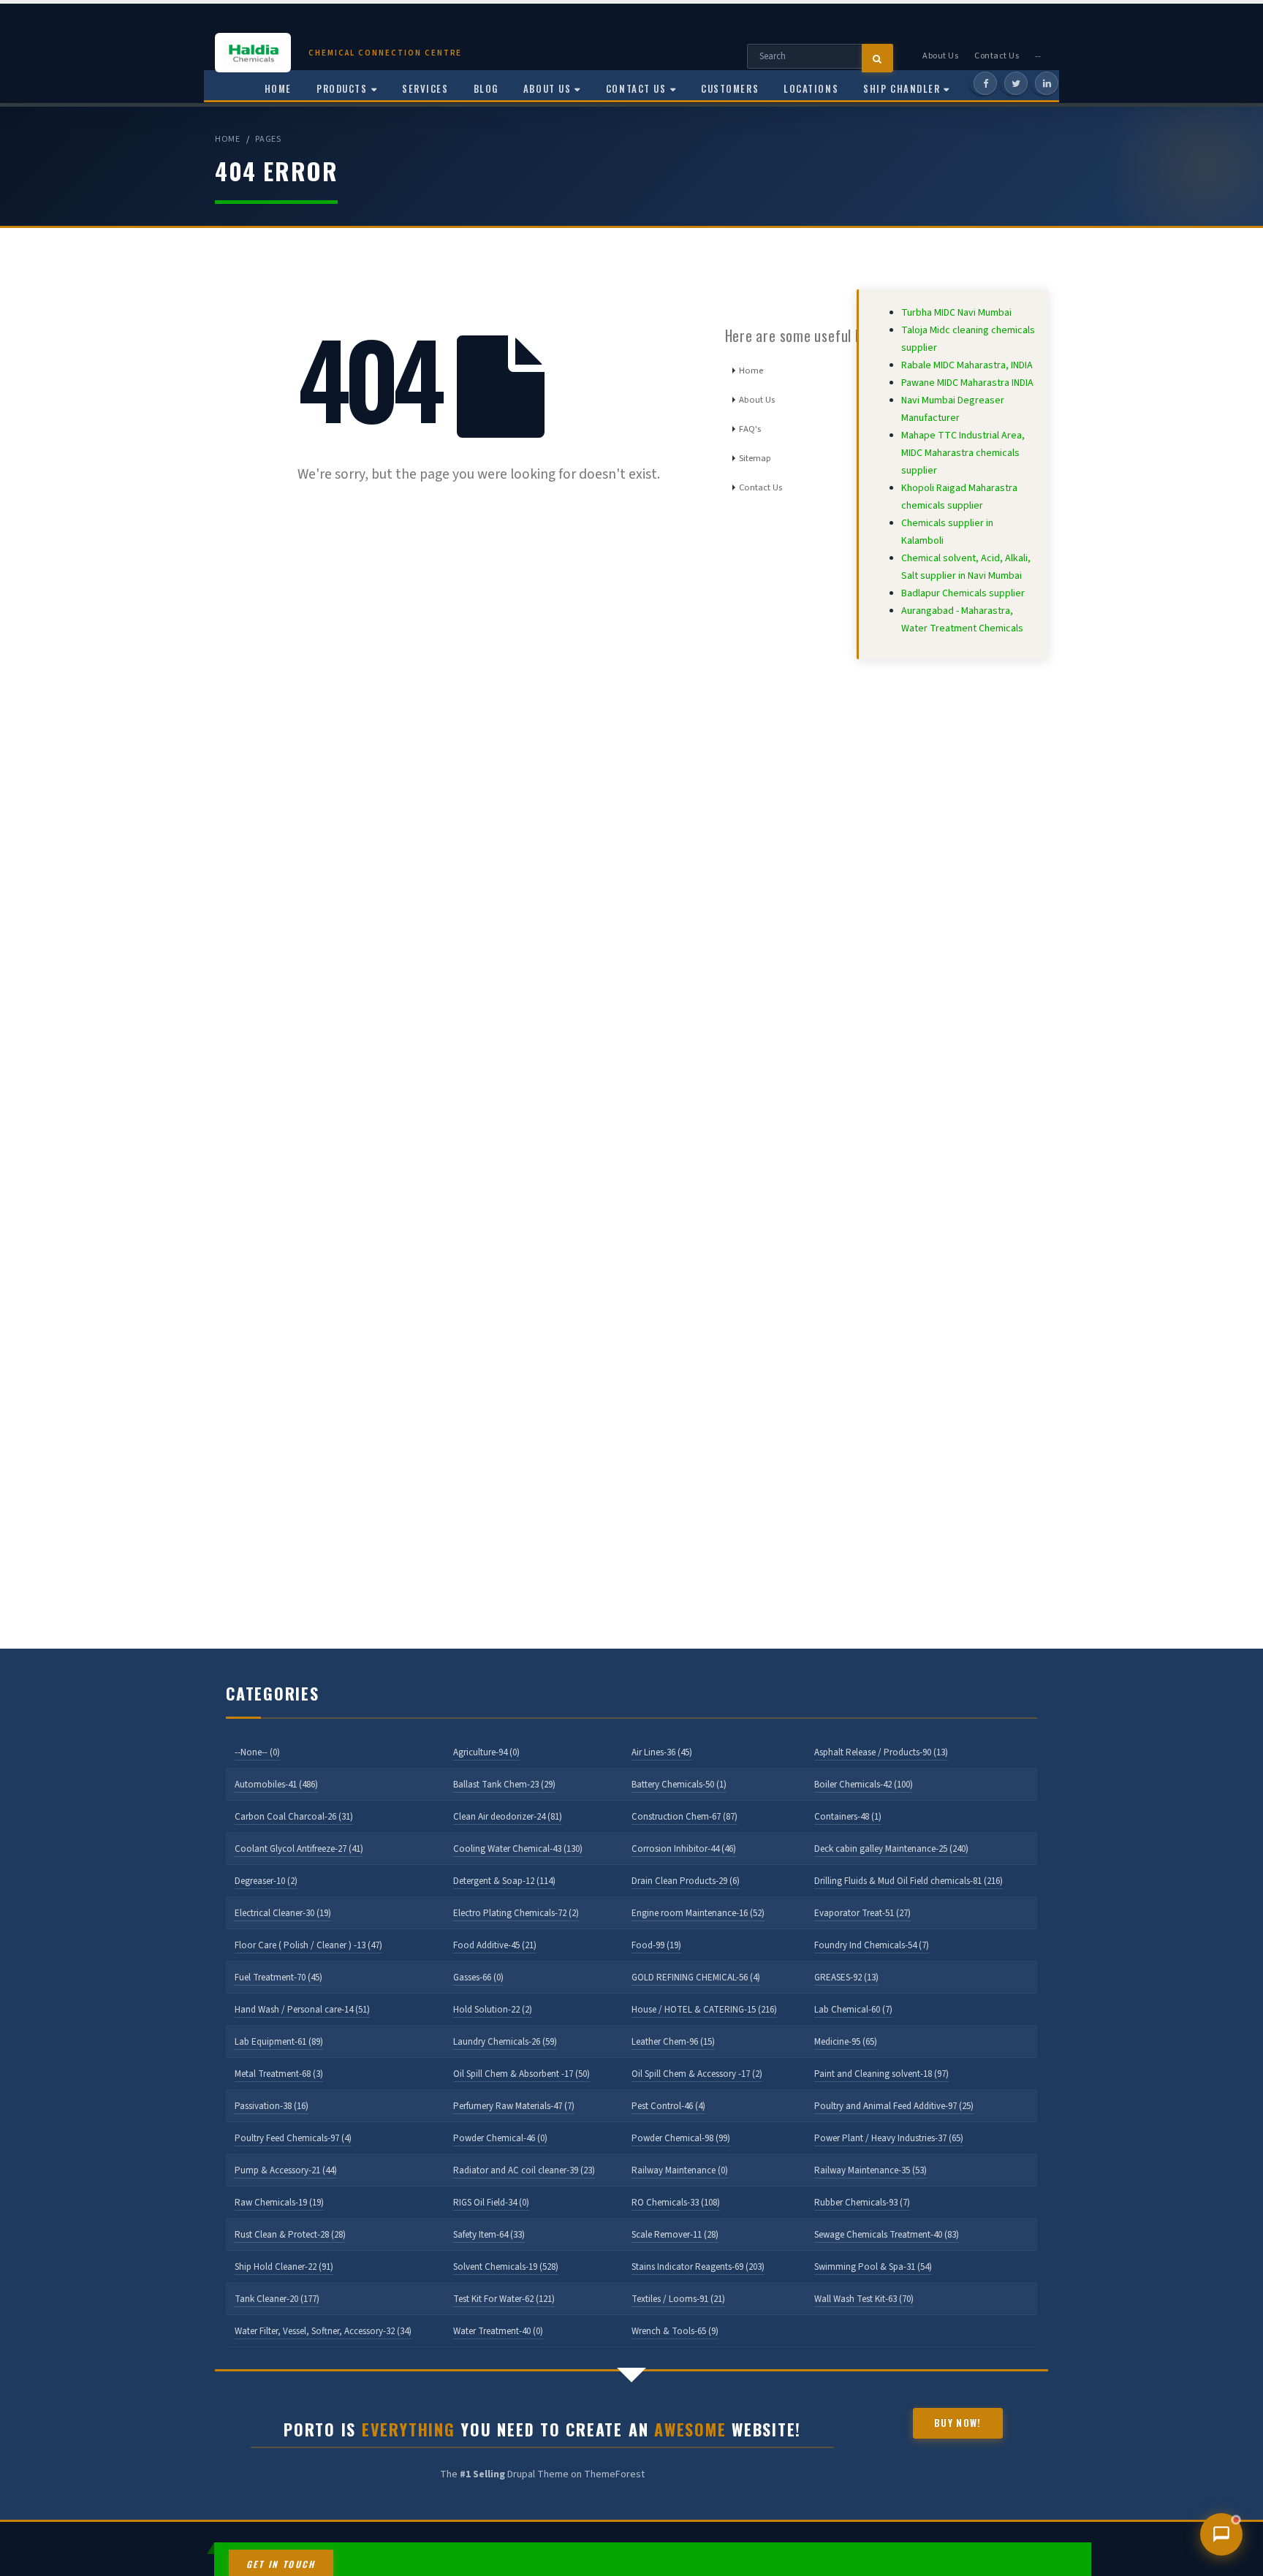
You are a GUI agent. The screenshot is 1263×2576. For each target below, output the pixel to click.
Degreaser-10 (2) (266, 1881)
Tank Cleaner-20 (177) (277, 2299)
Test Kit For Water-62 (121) (504, 2299)
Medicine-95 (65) (846, 2042)
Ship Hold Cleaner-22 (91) (284, 2267)
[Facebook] (985, 83)
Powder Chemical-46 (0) (500, 2138)
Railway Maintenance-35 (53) (871, 2170)
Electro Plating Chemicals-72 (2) (516, 1913)
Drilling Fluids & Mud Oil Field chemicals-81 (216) (909, 1881)
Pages (268, 139)
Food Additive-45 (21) (495, 1945)
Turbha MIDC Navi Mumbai (956, 313)
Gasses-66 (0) (478, 1977)
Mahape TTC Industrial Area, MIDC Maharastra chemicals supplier (963, 453)
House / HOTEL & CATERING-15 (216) (704, 2010)
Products (342, 88)
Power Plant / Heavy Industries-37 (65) (889, 2138)
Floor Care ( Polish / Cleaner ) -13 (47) (308, 1945)
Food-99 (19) (656, 1945)
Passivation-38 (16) (272, 2106)
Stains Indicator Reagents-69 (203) (698, 2267)
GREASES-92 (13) (846, 1977)
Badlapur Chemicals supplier (963, 593)
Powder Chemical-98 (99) (681, 2138)
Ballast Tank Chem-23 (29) (504, 1785)
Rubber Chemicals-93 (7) (862, 2203)
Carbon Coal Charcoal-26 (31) (294, 1817)
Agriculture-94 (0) (486, 1752)
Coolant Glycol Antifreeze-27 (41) (299, 1849)
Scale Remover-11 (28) (675, 2235)
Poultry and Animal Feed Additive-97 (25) (894, 2106)
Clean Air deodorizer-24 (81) (508, 1817)
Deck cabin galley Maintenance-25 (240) (891, 1849)
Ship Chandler (902, 88)
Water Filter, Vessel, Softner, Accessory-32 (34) (323, 2331)
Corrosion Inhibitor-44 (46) (684, 1849)
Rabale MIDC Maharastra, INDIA (967, 365)
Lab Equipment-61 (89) (279, 2042)
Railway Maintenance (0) (680, 2170)
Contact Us (997, 56)
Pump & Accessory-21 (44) (286, 2170)
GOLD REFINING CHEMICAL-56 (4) (696, 1977)
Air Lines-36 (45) (662, 1752)
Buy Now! (957, 2423)
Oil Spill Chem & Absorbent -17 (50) (521, 2074)
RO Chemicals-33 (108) (676, 2203)
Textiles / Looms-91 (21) (678, 2299)
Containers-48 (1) (848, 1817)
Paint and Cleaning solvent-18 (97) (881, 2074)
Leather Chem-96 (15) (673, 2042)
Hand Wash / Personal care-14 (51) (302, 2010)
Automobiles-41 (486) (276, 1785)
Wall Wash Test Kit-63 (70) (864, 2299)
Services (425, 88)
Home (228, 139)
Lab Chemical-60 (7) (853, 2010)
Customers (730, 88)
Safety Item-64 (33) (489, 2235)
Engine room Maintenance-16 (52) (698, 1913)
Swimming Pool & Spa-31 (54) (873, 2267)
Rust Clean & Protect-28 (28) (290, 2235)
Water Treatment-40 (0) (498, 2331)
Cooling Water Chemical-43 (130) (518, 1849)
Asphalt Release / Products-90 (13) (881, 1752)
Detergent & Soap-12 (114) (504, 1881)
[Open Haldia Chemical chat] (1221, 2534)
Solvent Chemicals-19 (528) (506, 2267)
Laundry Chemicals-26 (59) (505, 2042)
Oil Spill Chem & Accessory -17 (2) (697, 2074)
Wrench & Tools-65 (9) (675, 2331)
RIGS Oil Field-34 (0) (491, 2203)
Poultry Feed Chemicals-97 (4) (293, 2138)
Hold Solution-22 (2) (493, 2010)
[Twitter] (1016, 83)
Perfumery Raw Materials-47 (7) (514, 2106)
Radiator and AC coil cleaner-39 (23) (524, 2170)
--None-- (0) (257, 1752)
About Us (940, 56)
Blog (486, 88)
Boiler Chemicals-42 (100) (864, 1785)
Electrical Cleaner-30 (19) (283, 1913)
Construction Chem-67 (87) (684, 1817)
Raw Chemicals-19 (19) (279, 2203)
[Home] (262, 53)
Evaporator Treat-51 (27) (862, 1913)
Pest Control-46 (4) (668, 2106)
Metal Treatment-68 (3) (279, 2074)
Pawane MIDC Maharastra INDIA (967, 383)
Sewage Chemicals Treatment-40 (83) (887, 2235)
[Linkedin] (1047, 83)
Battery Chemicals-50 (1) (679, 1785)
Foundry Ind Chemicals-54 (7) (872, 1945)
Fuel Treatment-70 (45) (278, 1977)
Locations (811, 88)
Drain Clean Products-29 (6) (686, 1881)
